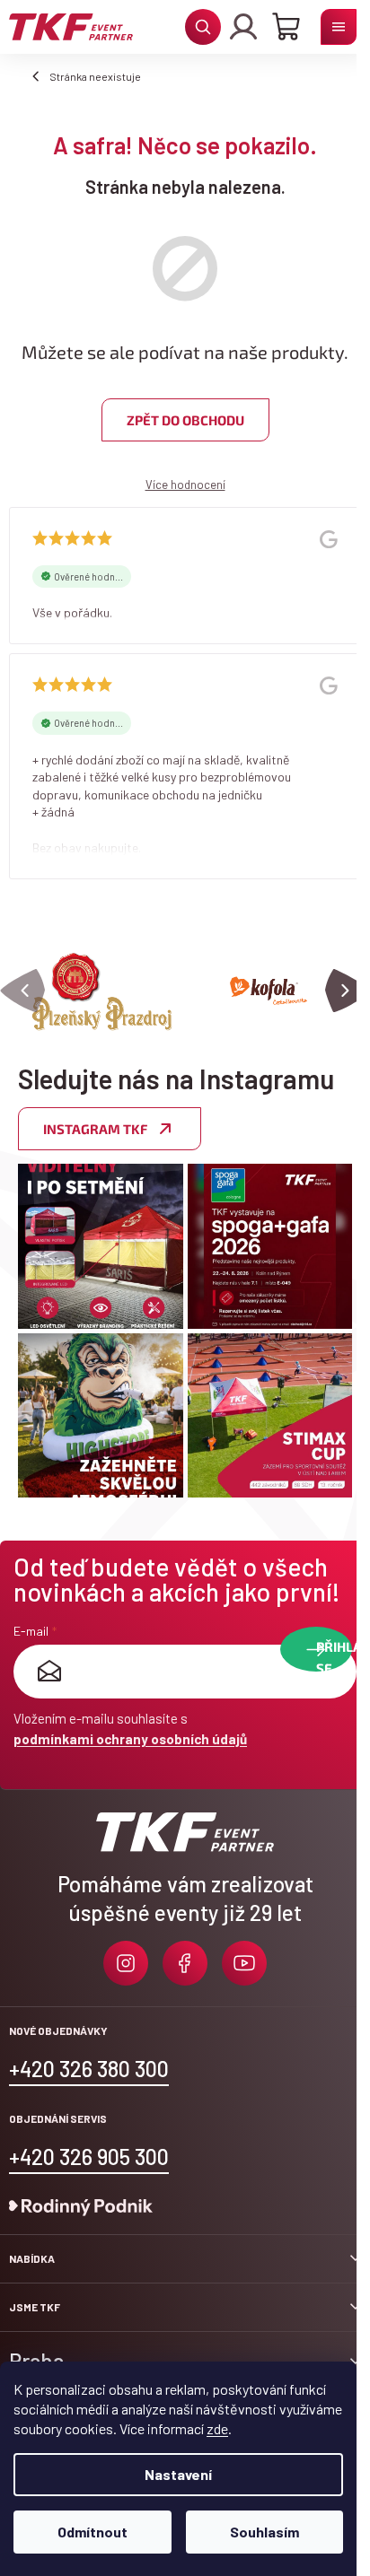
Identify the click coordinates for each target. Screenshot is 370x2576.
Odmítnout (92, 2532)
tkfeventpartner (126, 1963)
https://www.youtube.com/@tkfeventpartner (244, 1963)
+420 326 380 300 (89, 2069)
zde (217, 2428)
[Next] (348, 991)
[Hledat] (203, 27)
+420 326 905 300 (89, 2157)
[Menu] (339, 27)
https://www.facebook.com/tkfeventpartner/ (185, 1963)
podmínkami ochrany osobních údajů (130, 1739)
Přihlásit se (334, 1655)
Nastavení (178, 2474)
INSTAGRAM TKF (95, 1129)
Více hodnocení (185, 485)
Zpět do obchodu (185, 420)
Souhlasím (264, 2532)
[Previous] (22, 991)
